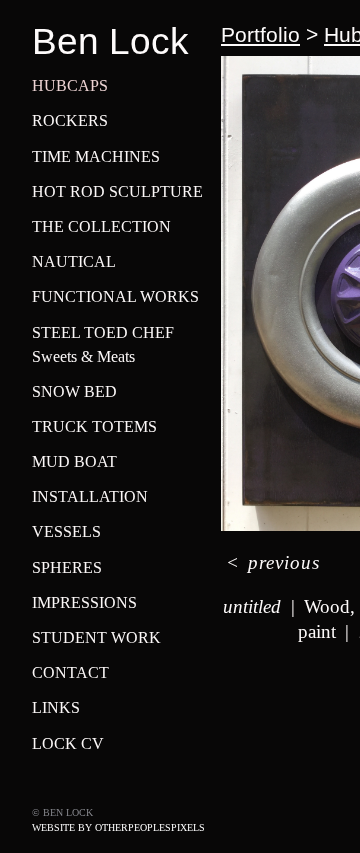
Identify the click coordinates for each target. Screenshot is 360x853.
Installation (90, 496)
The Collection (101, 226)
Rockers (70, 120)
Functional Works (115, 296)
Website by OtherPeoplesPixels (118, 827)
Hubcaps (70, 85)
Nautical (74, 261)
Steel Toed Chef (103, 332)
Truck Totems (94, 426)
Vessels (66, 531)
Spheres (67, 567)
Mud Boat (74, 461)
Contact (70, 672)
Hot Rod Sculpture (117, 191)
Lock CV (68, 743)
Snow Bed (74, 391)
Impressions (84, 602)
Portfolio (260, 34)
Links (56, 707)
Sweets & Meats (83, 356)
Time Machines (96, 156)
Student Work (96, 637)
